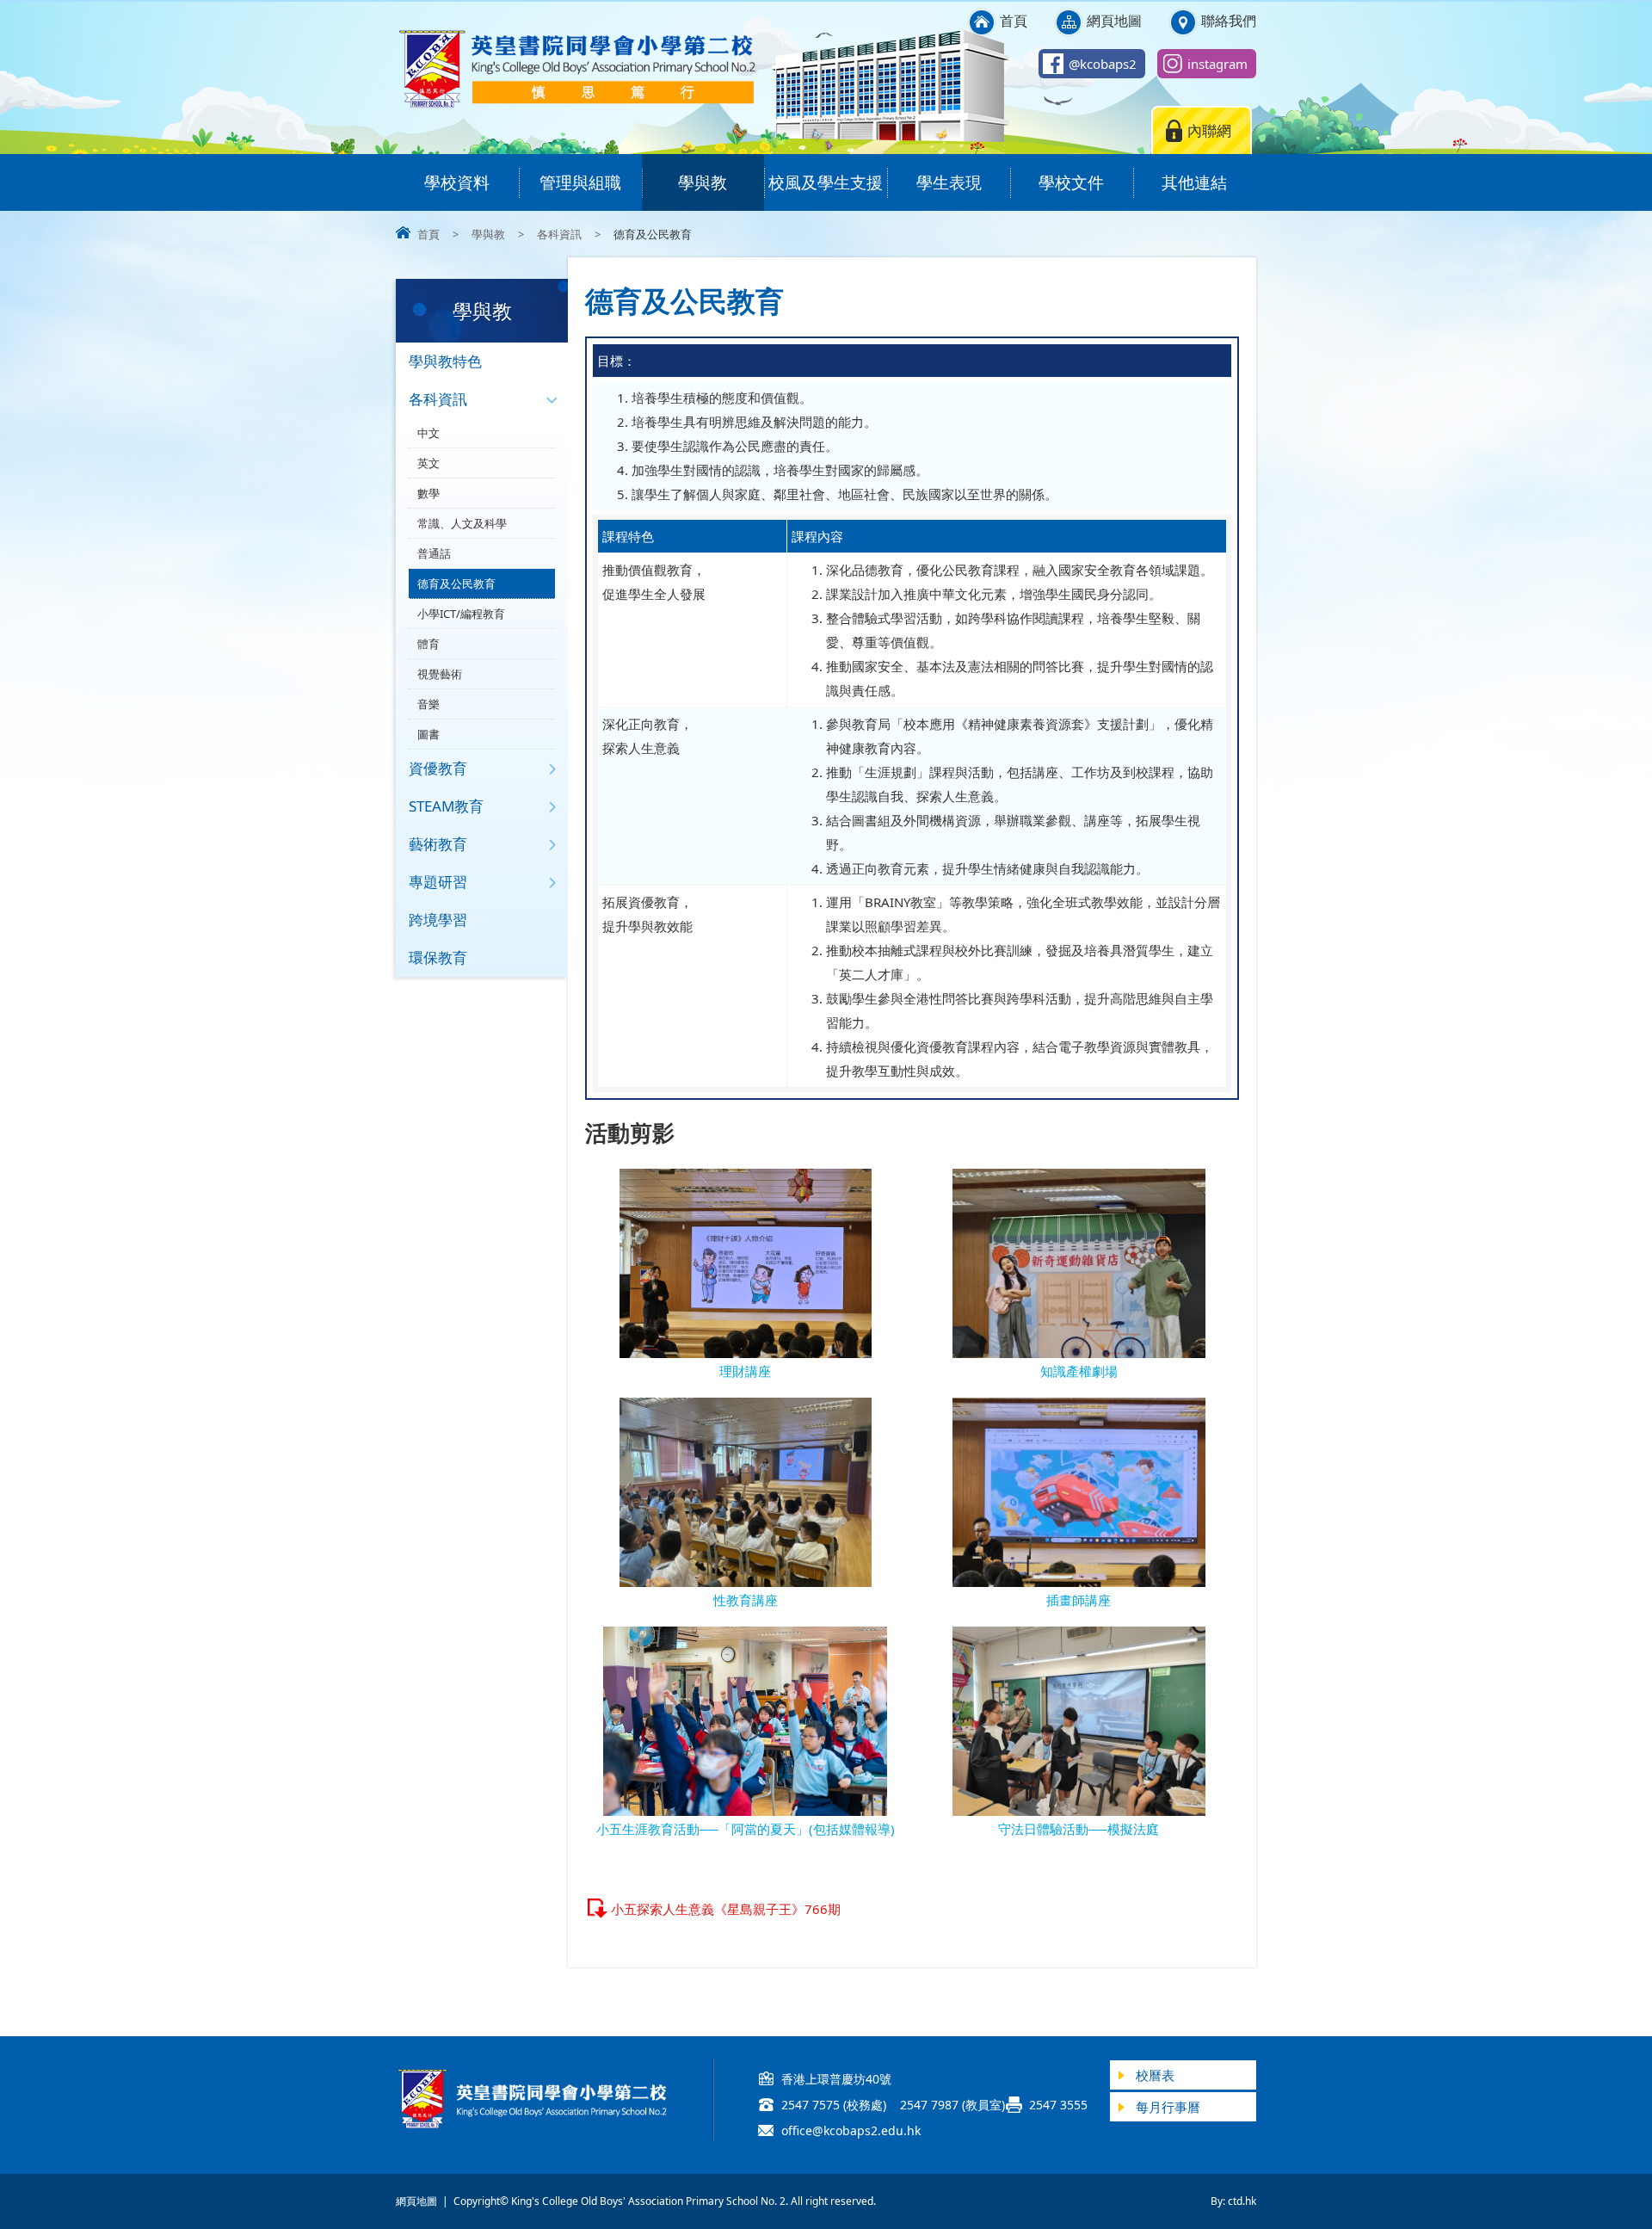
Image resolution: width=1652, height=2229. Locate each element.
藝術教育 (438, 844)
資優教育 (438, 768)
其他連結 (1194, 182)
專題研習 (438, 882)
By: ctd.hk (1233, 2201)
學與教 (703, 182)
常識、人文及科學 (462, 523)
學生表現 (949, 182)
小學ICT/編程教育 (461, 614)
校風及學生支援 (826, 182)
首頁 (1014, 21)
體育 (428, 644)
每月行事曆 (1168, 2107)
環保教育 (438, 957)
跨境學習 (438, 920)
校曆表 (1155, 2075)
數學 (428, 493)
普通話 (434, 553)
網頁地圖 (1114, 21)
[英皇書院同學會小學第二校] (576, 105)
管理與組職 (580, 182)
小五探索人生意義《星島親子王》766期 (726, 1909)
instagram (1217, 64)
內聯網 (1209, 130)
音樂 (428, 704)
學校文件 (1071, 182)
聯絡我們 (1229, 21)
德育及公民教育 (456, 583)
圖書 (428, 734)
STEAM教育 (446, 806)
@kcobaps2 (1103, 64)
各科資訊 (559, 234)
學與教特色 (445, 361)
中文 (428, 433)
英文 (428, 463)
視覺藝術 (440, 674)
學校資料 (457, 182)
